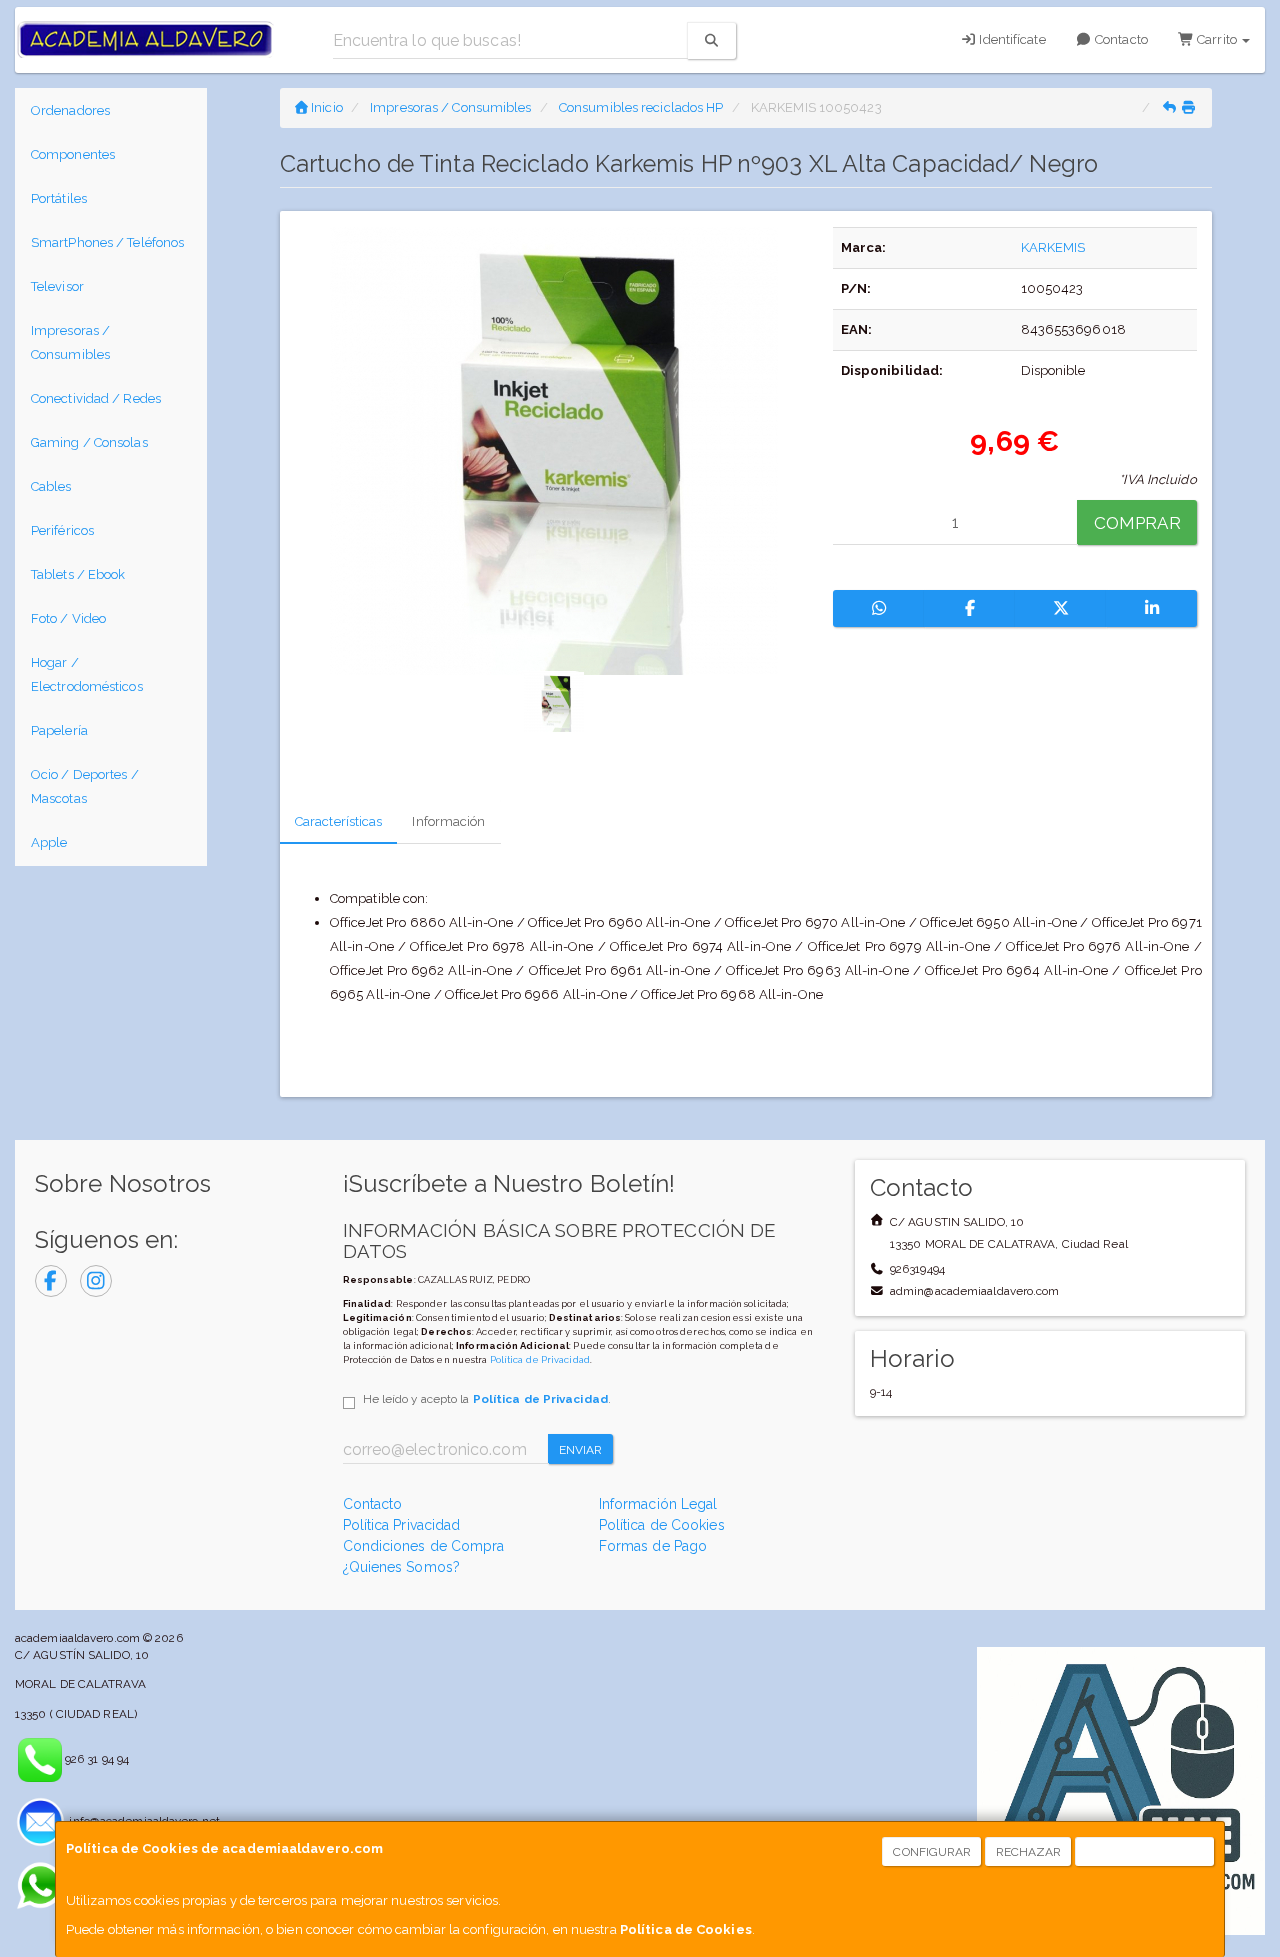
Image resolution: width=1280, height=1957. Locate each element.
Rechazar (1029, 1852)
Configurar (932, 1852)
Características (339, 821)
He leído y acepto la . (487, 1399)
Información (448, 821)
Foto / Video (68, 618)
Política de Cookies (686, 1929)
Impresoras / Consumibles (70, 342)
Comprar (1137, 523)
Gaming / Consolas (89, 442)
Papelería (59, 730)
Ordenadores (70, 110)
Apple (49, 842)
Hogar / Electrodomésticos (87, 674)
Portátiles (59, 198)
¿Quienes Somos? (402, 1567)
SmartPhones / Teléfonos (107, 242)
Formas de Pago (653, 1546)
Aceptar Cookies (1145, 1852)
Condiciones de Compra (424, 1546)
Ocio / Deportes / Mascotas (85, 786)
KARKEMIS (1053, 247)
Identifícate (1010, 39)
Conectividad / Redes (96, 398)
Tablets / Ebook (78, 574)
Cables (51, 486)
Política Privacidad (402, 1525)
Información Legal (658, 1504)
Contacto (1120, 39)
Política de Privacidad (540, 1359)
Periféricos (62, 530)
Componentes (73, 154)
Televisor (57, 286)
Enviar (581, 1450)
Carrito (1217, 39)
